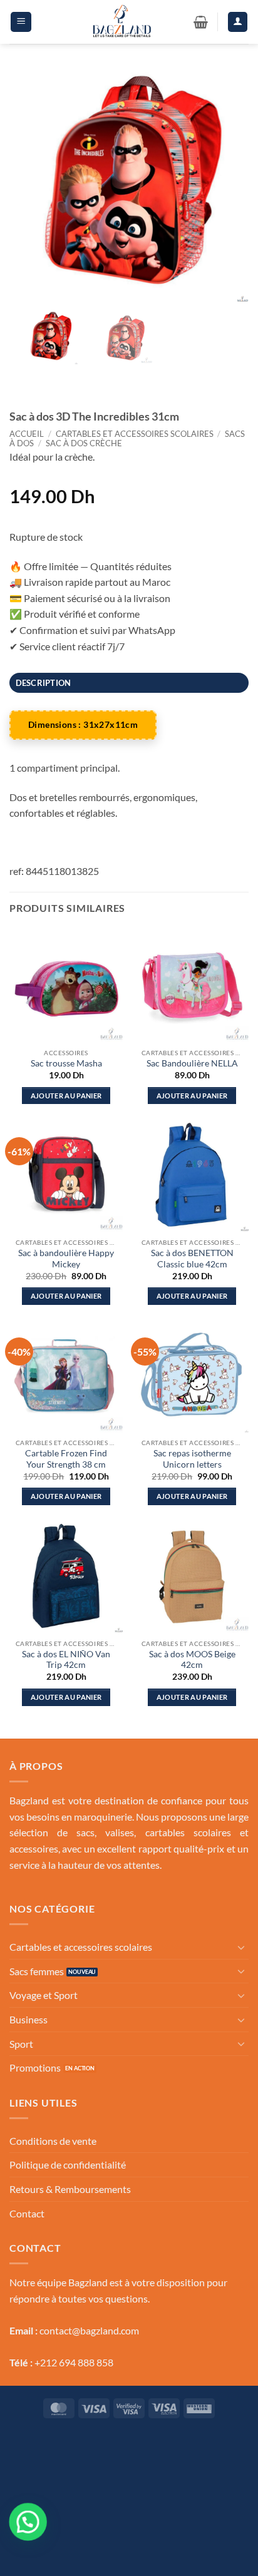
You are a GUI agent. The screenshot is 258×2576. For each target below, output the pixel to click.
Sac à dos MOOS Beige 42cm (192, 1660)
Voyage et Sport (44, 1995)
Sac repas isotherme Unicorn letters (192, 1459)
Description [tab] (44, 683)
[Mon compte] (238, 22)
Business (28, 2019)
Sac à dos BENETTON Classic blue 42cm (192, 1259)
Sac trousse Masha (66, 1063)
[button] (21, 22)
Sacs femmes (37, 1971)
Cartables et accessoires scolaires (135, 434)
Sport (21, 2044)
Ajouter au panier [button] (66, 1096)
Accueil (27, 434)
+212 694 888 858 (74, 2362)
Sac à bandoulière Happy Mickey (66, 1259)
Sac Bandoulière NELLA (192, 1063)
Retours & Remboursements (70, 2189)
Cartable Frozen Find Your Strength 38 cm (66, 1459)
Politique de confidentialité (68, 2165)
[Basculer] (241, 1947)
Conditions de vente (53, 2141)
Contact (27, 2213)
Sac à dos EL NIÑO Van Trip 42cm (66, 1660)
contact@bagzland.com (89, 2330)
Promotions (35, 2067)
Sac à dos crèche (84, 443)
